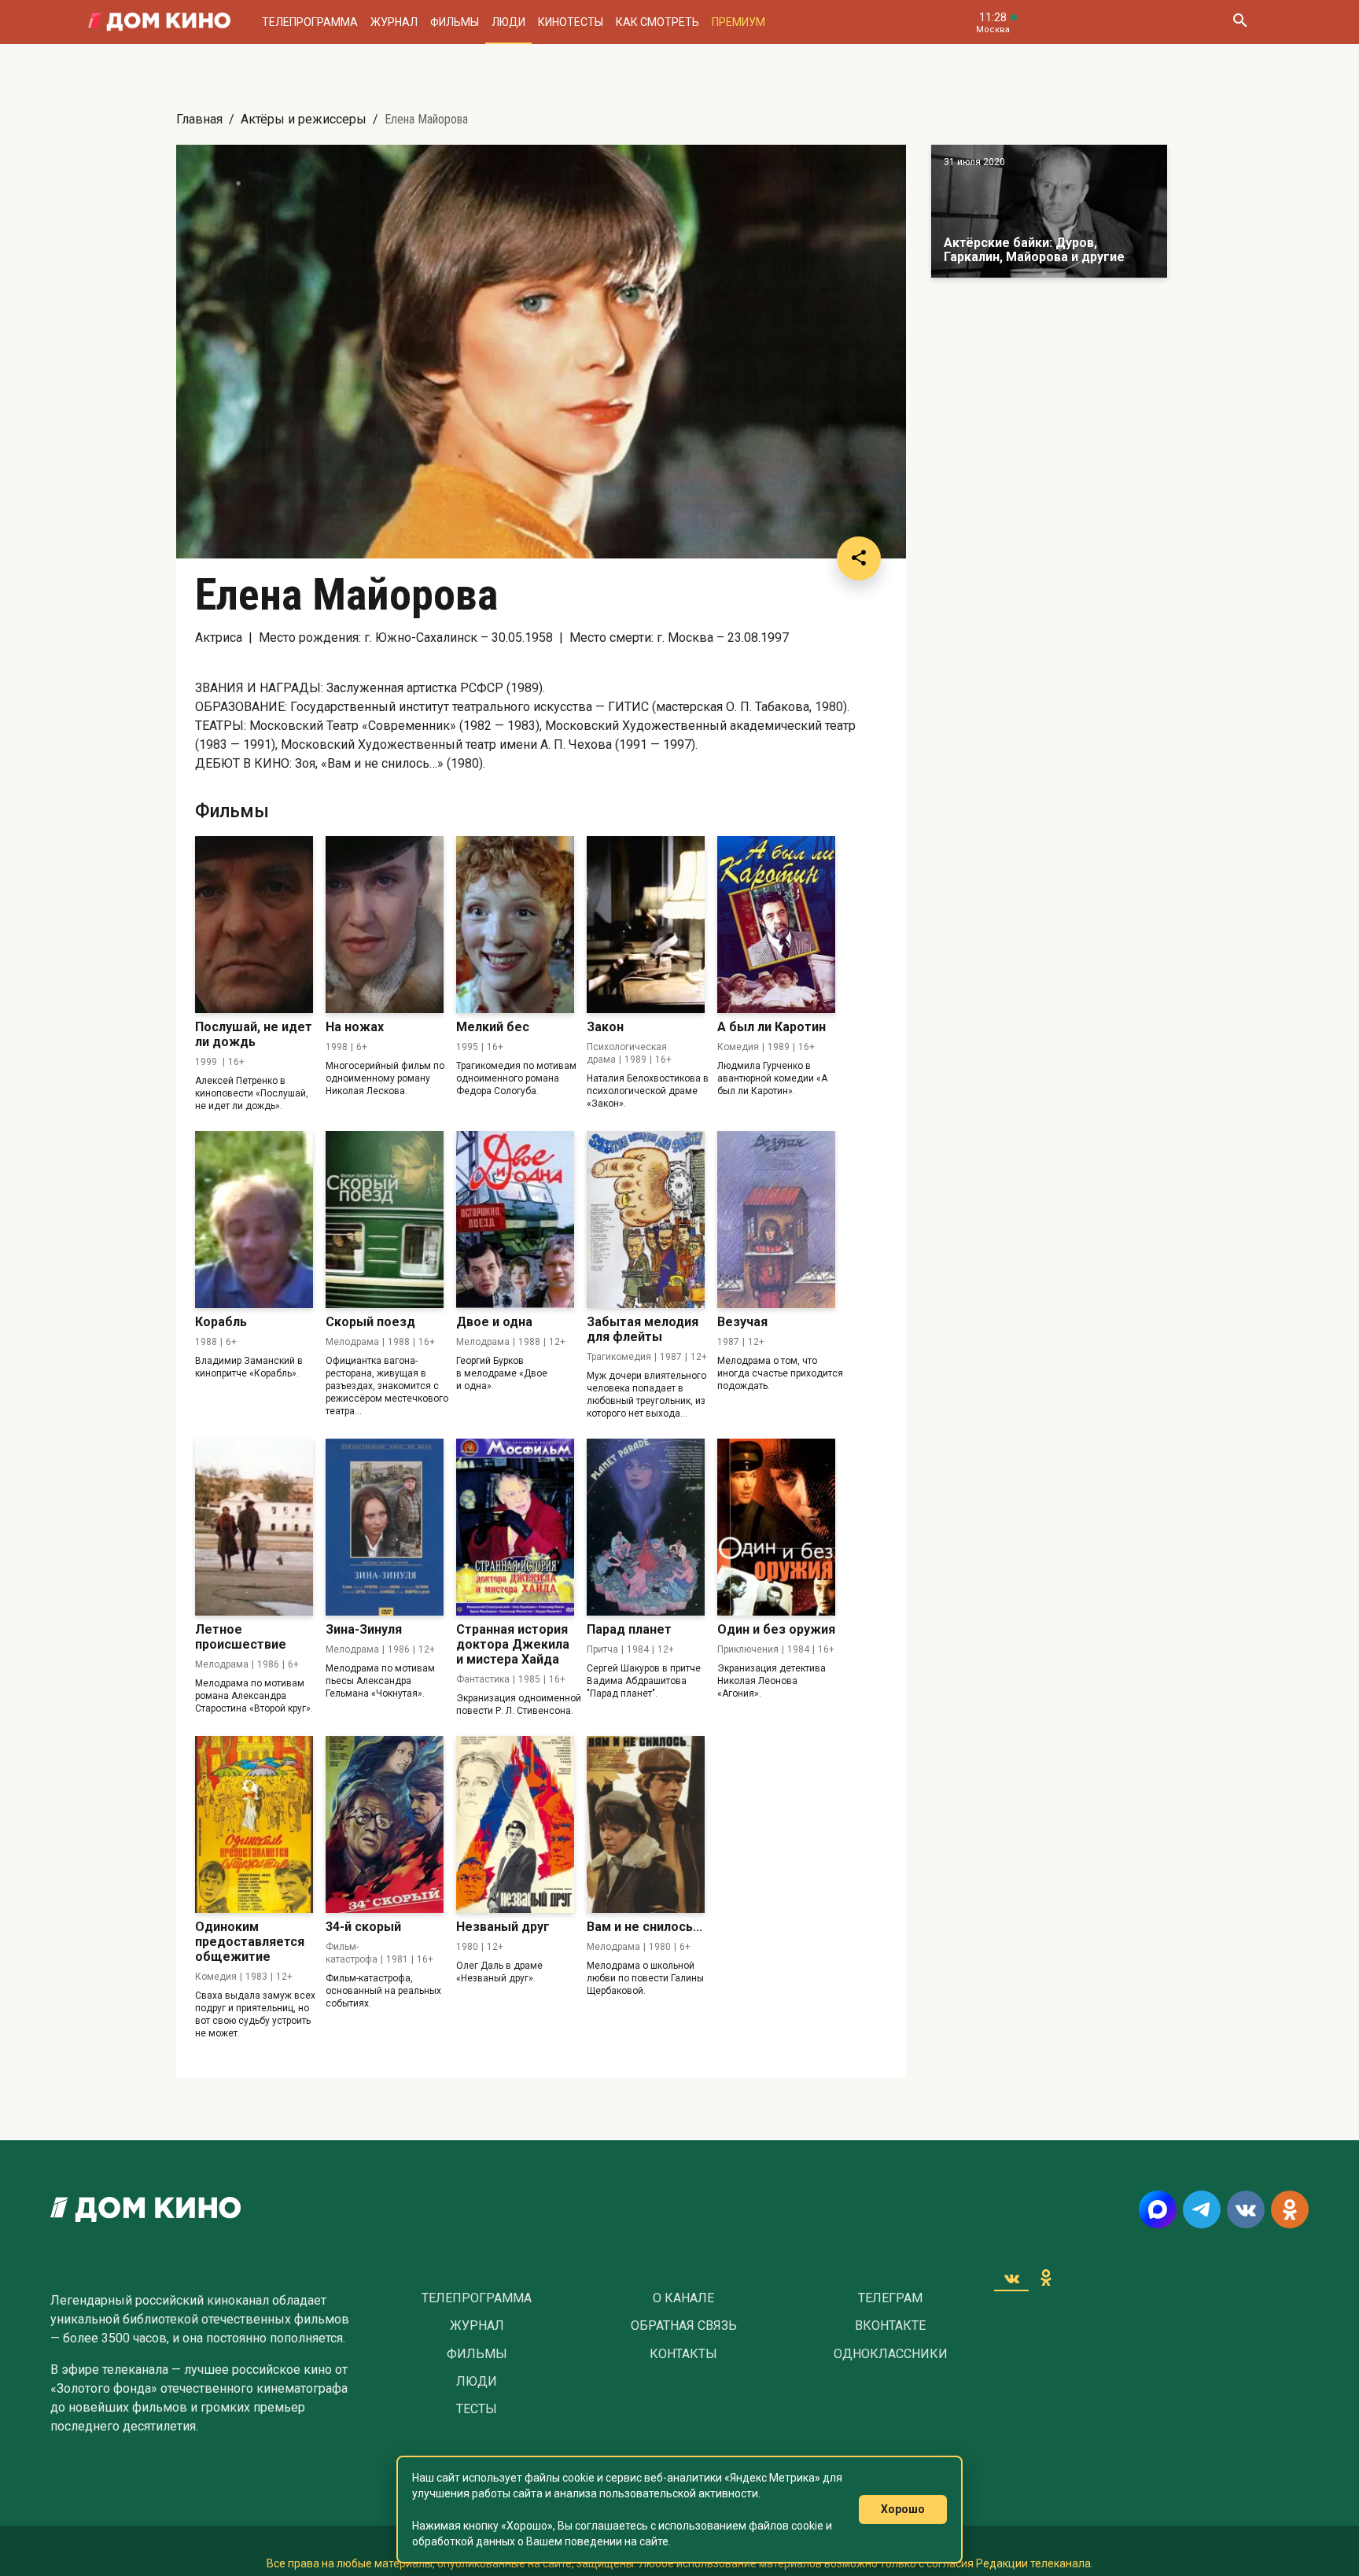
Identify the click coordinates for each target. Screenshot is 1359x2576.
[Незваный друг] (515, 1824)
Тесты (477, 2409)
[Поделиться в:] (859, 558)
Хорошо (903, 2509)
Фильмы (455, 22)
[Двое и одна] (515, 1220)
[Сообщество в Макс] (1158, 2209)
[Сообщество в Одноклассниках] (1290, 2209)
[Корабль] (254, 1220)
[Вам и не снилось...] (646, 1824)
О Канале (683, 2298)
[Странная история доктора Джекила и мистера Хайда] (515, 1527)
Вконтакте (890, 2326)
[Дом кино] (159, 22)
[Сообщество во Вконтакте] (1246, 2209)
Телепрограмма (310, 22)
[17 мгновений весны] (1049, 211)
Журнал (394, 22)
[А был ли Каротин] (776, 925)
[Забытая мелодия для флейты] (646, 1220)
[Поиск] (1239, 22)
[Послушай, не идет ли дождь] (254, 925)
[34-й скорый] (385, 1824)
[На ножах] (385, 925)
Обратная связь (684, 2326)
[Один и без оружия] (776, 1527)
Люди (508, 22)
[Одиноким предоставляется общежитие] (254, 1824)
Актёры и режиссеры (304, 119)
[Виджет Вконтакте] (1011, 2278)
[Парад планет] (646, 1527)
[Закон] (646, 925)
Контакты (683, 2354)
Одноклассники (891, 2354)
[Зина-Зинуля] (385, 1527)
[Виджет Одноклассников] (1046, 2278)
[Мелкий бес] (515, 925)
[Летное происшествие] (254, 1527)
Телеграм (890, 2298)
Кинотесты (571, 22)
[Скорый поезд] (385, 1220)
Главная (199, 119)
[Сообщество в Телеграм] (1202, 2209)
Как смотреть (657, 22)
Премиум (738, 22)
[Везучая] (776, 1220)
